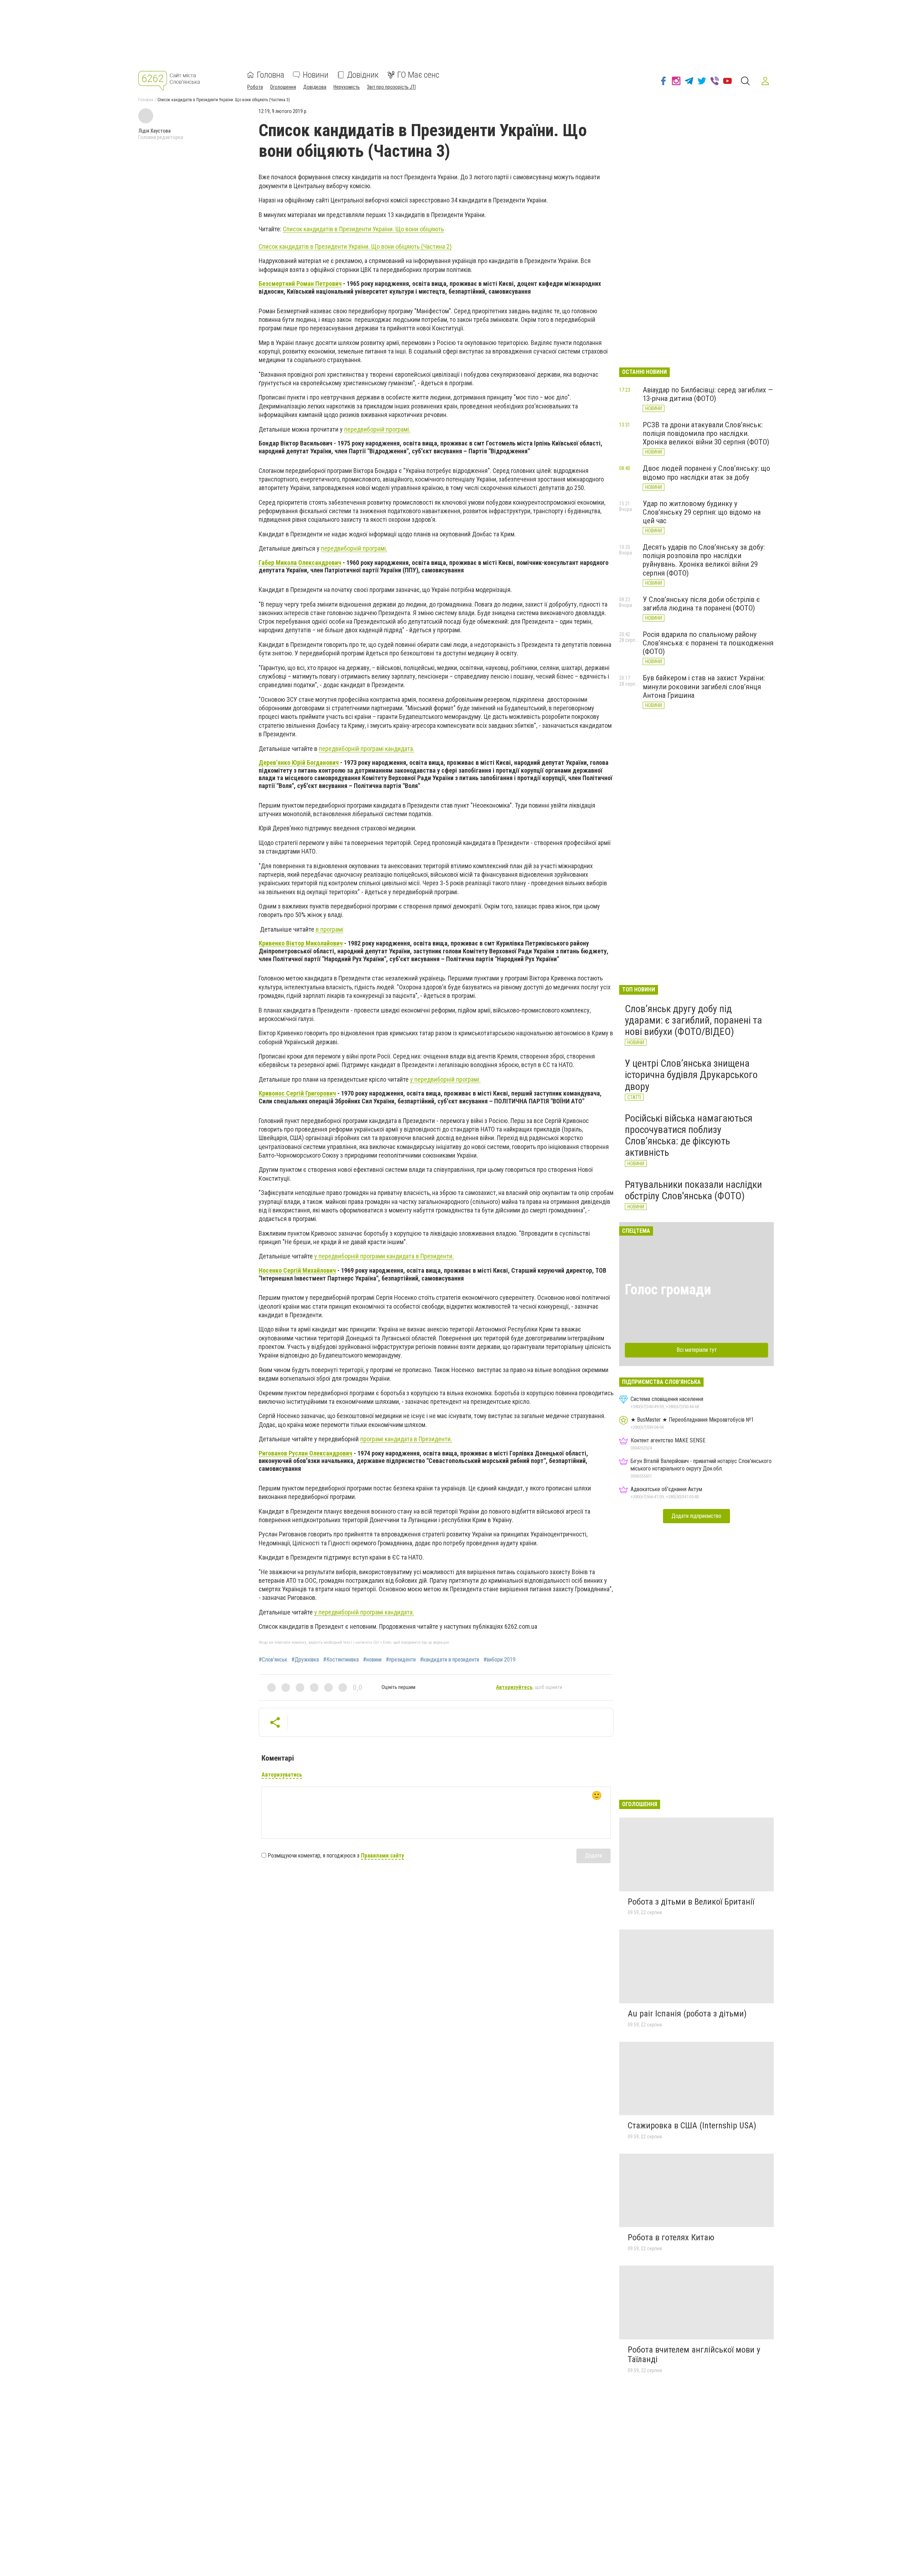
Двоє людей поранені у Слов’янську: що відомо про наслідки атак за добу (706, 473)
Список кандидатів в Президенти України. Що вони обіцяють (363, 229)
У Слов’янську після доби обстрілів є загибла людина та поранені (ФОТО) (701, 604)
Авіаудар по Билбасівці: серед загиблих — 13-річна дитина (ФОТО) (708, 394)
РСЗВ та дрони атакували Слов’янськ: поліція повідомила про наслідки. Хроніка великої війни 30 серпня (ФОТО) (706, 433)
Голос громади (668, 1290)
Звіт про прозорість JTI (391, 87)
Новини (316, 75)
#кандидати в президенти (450, 1660)
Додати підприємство (696, 1516)
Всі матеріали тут (697, 1350)
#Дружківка (305, 1660)
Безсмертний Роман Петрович (300, 284)
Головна (271, 75)
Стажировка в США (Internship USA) (692, 2126)
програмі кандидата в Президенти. (406, 1439)
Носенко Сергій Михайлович (297, 1270)
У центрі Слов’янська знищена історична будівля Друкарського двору (691, 1075)
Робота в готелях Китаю (671, 2237)
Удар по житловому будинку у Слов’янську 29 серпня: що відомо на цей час (702, 512)
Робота (255, 87)
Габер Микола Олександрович (300, 563)
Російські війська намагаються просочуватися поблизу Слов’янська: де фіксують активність (689, 1135)
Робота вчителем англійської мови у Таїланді (694, 2355)
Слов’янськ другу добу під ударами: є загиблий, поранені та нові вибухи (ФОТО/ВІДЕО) (693, 1020)
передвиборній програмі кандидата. (367, 749)
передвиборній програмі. (377, 429)
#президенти (401, 1660)
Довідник (363, 75)
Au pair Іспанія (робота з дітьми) (687, 2014)
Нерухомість (347, 87)
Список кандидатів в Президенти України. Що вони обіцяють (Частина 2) (355, 246)
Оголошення (283, 87)
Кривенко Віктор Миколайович (301, 943)
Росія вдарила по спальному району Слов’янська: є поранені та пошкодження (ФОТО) (708, 643)
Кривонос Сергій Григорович (297, 1093)
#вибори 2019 (499, 1660)
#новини (372, 1660)
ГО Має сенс (418, 75)
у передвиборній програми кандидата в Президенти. (384, 1256)
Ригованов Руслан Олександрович (305, 1453)
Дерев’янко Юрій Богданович (299, 763)
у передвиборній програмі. (445, 1079)
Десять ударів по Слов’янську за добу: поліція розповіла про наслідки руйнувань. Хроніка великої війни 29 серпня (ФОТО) (704, 560)
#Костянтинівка (341, 1660)
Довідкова (315, 87)
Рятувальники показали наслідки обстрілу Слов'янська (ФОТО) (693, 1190)
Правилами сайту (382, 1856)
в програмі (330, 929)
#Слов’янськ (273, 1660)
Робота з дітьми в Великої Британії (691, 1902)
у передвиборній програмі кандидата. (364, 1612)
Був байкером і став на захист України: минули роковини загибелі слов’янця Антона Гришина (704, 686)
